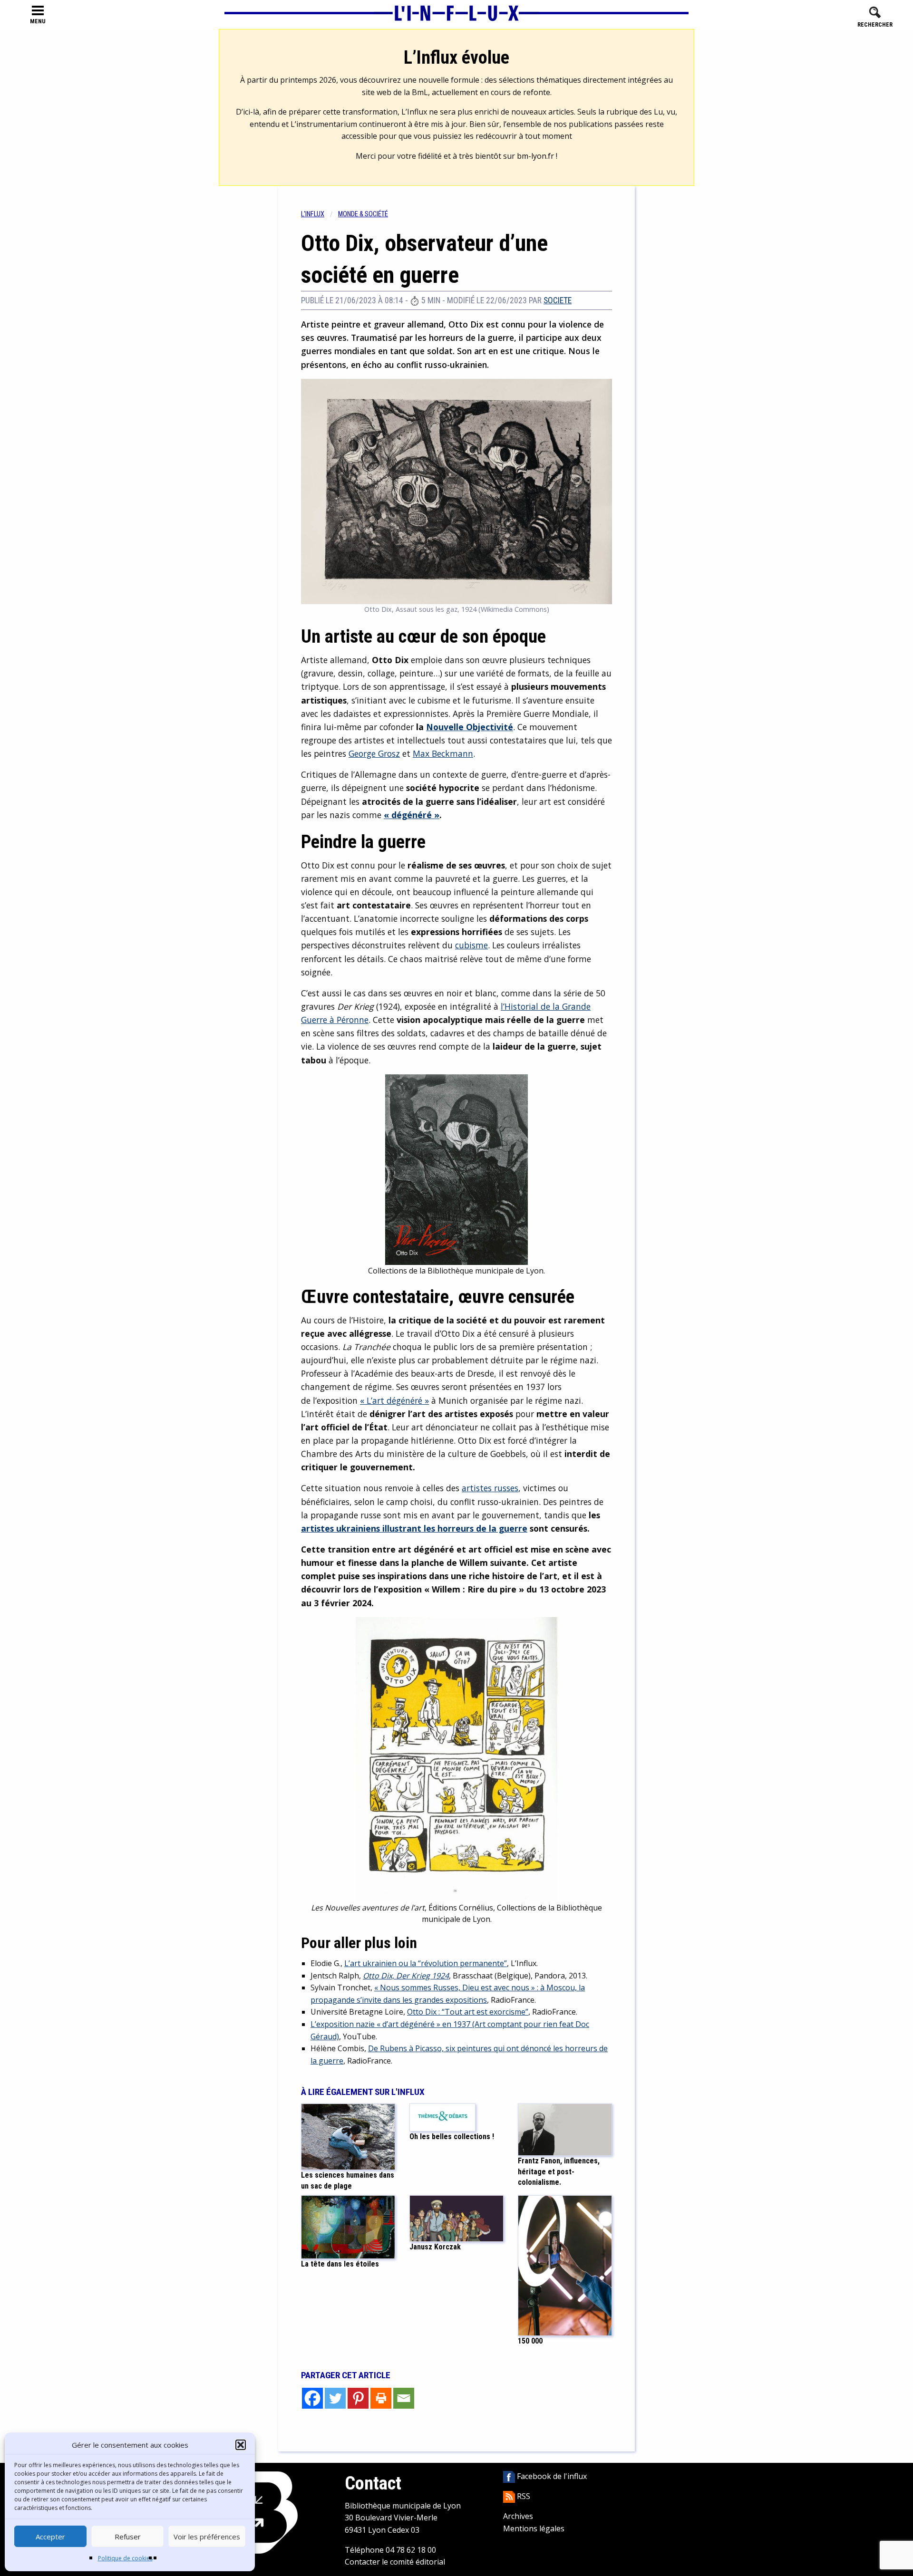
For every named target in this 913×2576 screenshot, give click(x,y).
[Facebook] (312, 2398)
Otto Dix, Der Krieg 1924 (406, 1976)
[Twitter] (335, 2398)
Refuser (128, 2537)
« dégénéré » (412, 815)
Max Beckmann (443, 753)
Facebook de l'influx (551, 2476)
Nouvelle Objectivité (470, 727)
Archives (518, 2516)
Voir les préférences (207, 2537)
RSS (523, 2496)
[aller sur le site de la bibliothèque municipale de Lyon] (262, 2512)
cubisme (471, 945)
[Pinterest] (358, 2398)
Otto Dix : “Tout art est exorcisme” (468, 2012)
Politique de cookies (125, 2558)
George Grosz (374, 753)
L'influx (313, 214)
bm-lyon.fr (535, 156)
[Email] (404, 2398)
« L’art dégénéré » (394, 1400)
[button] (241, 2445)
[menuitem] (320, 214)
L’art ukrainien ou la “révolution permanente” (426, 1963)
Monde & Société (363, 214)
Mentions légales (534, 2528)
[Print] (381, 2398)
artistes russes (490, 1488)
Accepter (50, 2537)
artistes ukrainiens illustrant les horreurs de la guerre (414, 1528)
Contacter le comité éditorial (395, 2562)
